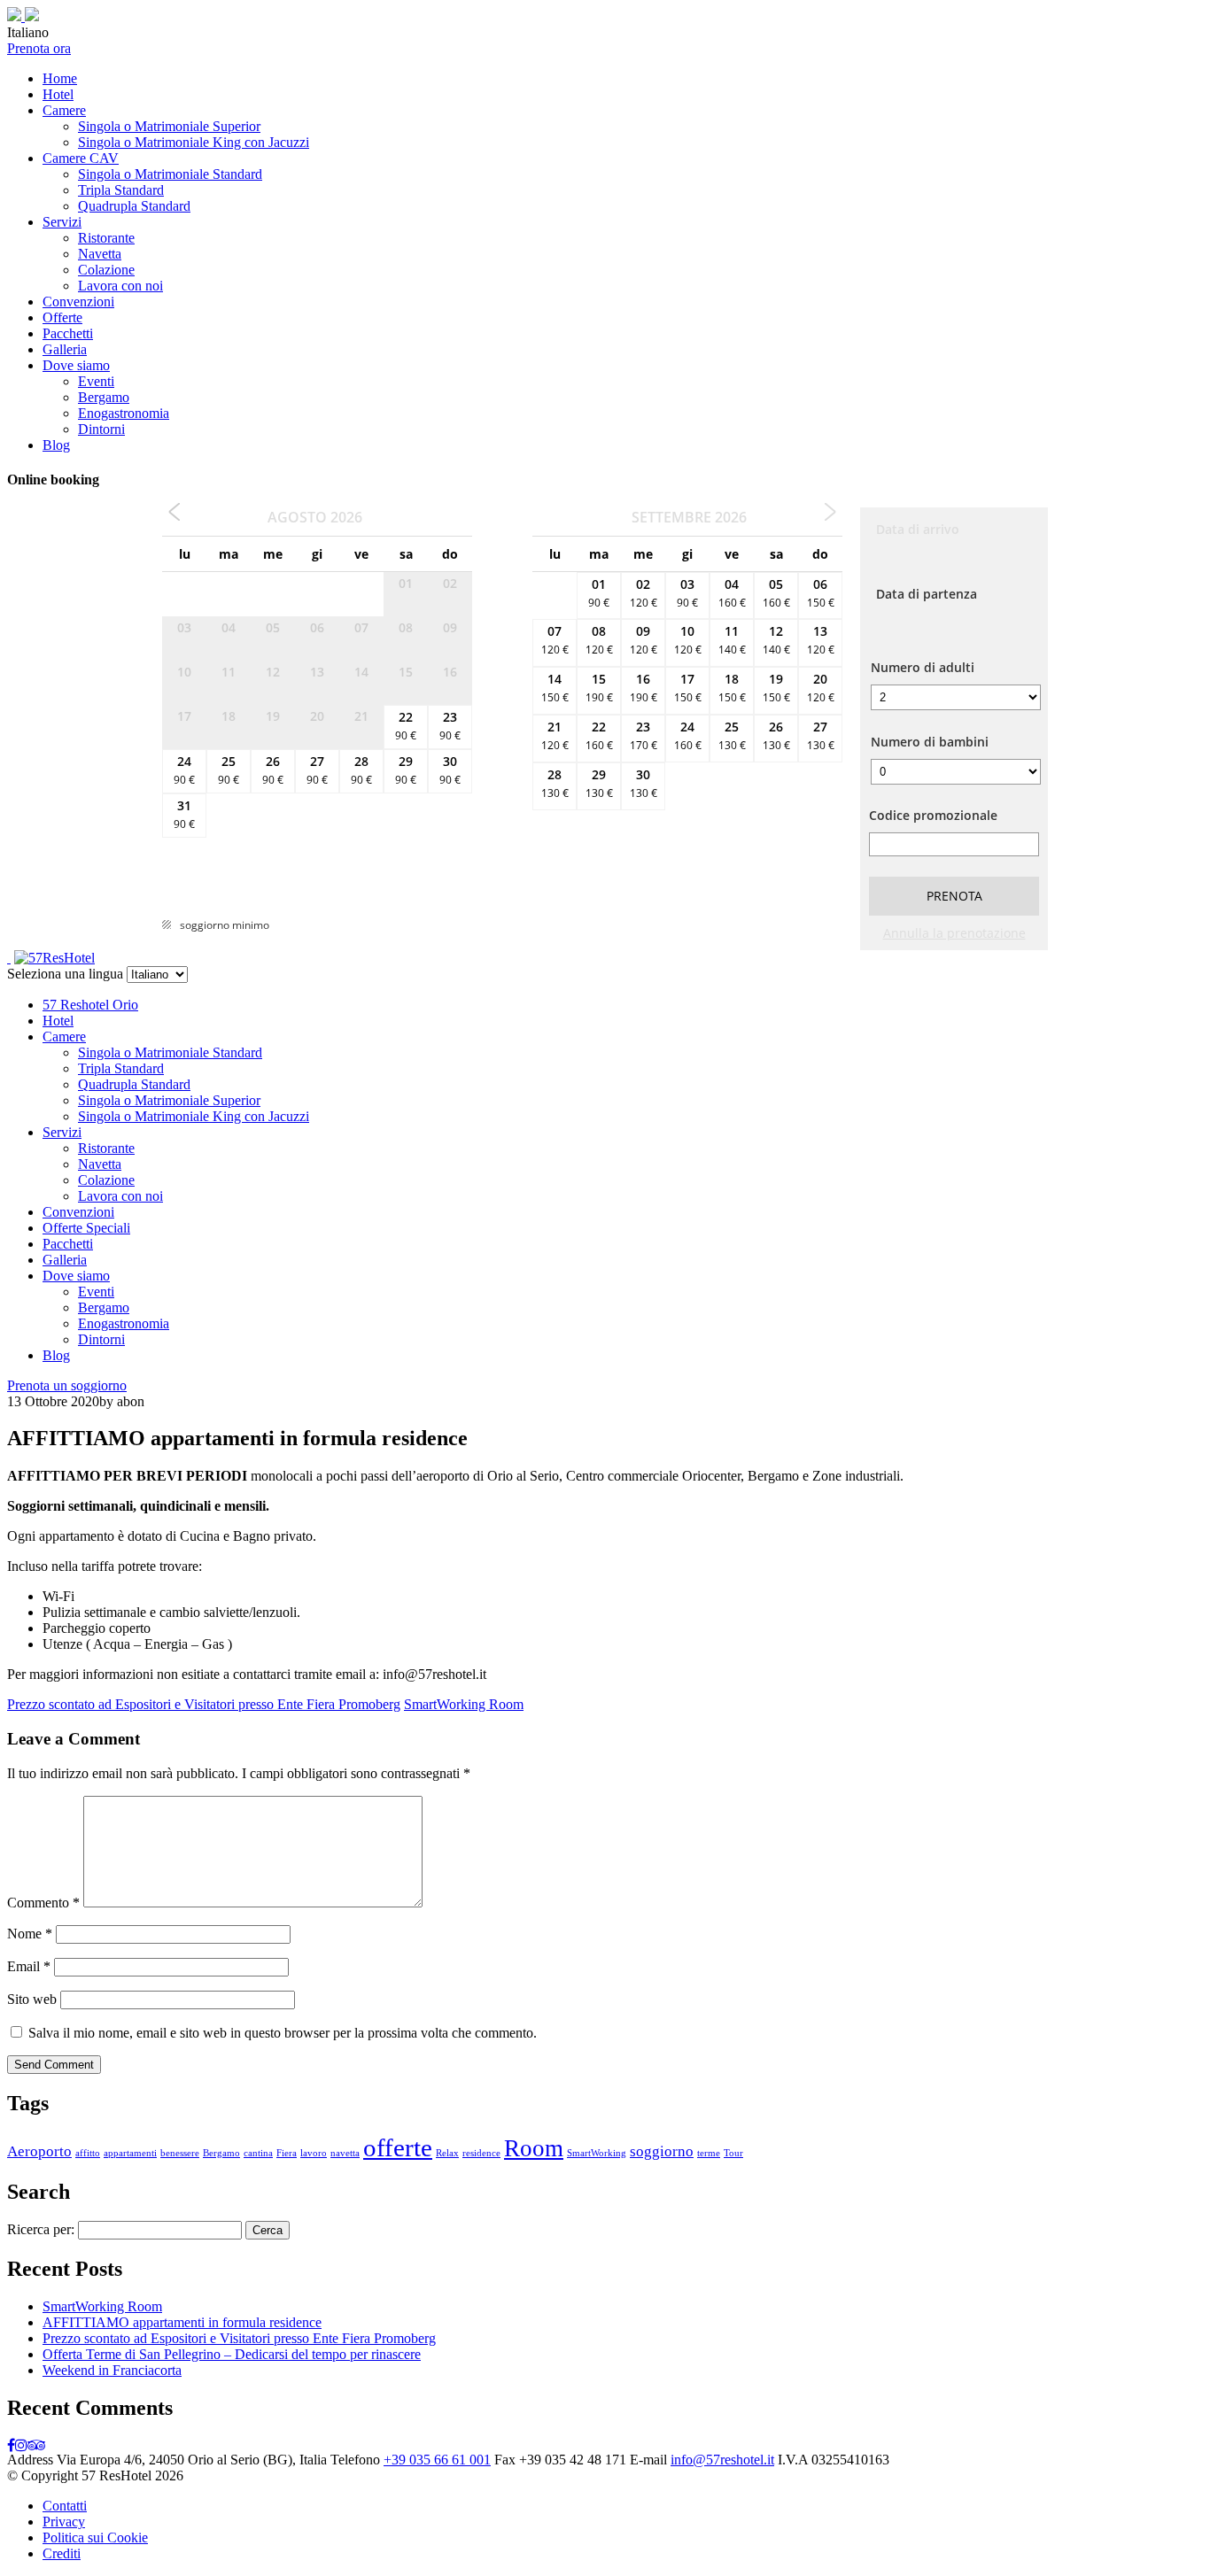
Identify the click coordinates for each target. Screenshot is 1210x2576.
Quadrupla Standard (134, 206)
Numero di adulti (923, 667)
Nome (30, 1934)
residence (481, 2153)
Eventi (96, 381)
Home (60, 78)
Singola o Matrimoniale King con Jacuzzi (194, 142)
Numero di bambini (930, 742)
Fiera (287, 2153)
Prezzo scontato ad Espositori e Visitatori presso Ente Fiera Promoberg (204, 1704)
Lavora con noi (120, 286)
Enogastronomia (124, 413)
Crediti (62, 2553)
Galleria (65, 349)
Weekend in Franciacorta (112, 2370)
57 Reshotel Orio (90, 1005)
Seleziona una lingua (65, 974)
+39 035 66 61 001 (437, 2460)
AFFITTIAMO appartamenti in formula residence (182, 2322)
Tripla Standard (121, 190)
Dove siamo (76, 365)
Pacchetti (68, 333)
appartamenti (130, 2153)
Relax (447, 2153)
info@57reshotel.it (722, 2460)
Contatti (65, 2506)
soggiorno (662, 2151)
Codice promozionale (933, 815)
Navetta (100, 254)
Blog (56, 445)
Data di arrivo (918, 529)
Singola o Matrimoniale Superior (169, 126)
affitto (88, 2153)
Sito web (32, 1999)
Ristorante (106, 238)
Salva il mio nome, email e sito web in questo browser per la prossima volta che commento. (283, 2033)
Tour (733, 2153)
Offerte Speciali (86, 1228)
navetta (345, 2153)
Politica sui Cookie (95, 2537)
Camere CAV (81, 158)
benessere (180, 2153)
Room (534, 2148)
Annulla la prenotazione (954, 933)
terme (709, 2153)
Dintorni (101, 429)
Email (29, 1966)
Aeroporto (39, 2151)
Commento (43, 1903)
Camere (64, 110)
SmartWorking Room (464, 1704)
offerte (398, 2147)
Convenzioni (78, 302)
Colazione (106, 270)
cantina (258, 2153)
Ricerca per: (41, 2229)
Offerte (62, 317)
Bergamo (104, 397)
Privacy (64, 2522)
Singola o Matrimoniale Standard (170, 174)
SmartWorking (597, 2153)
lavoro (314, 2153)
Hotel (58, 94)
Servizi (62, 222)
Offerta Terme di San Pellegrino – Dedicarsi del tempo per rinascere (232, 2354)
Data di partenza (927, 594)
